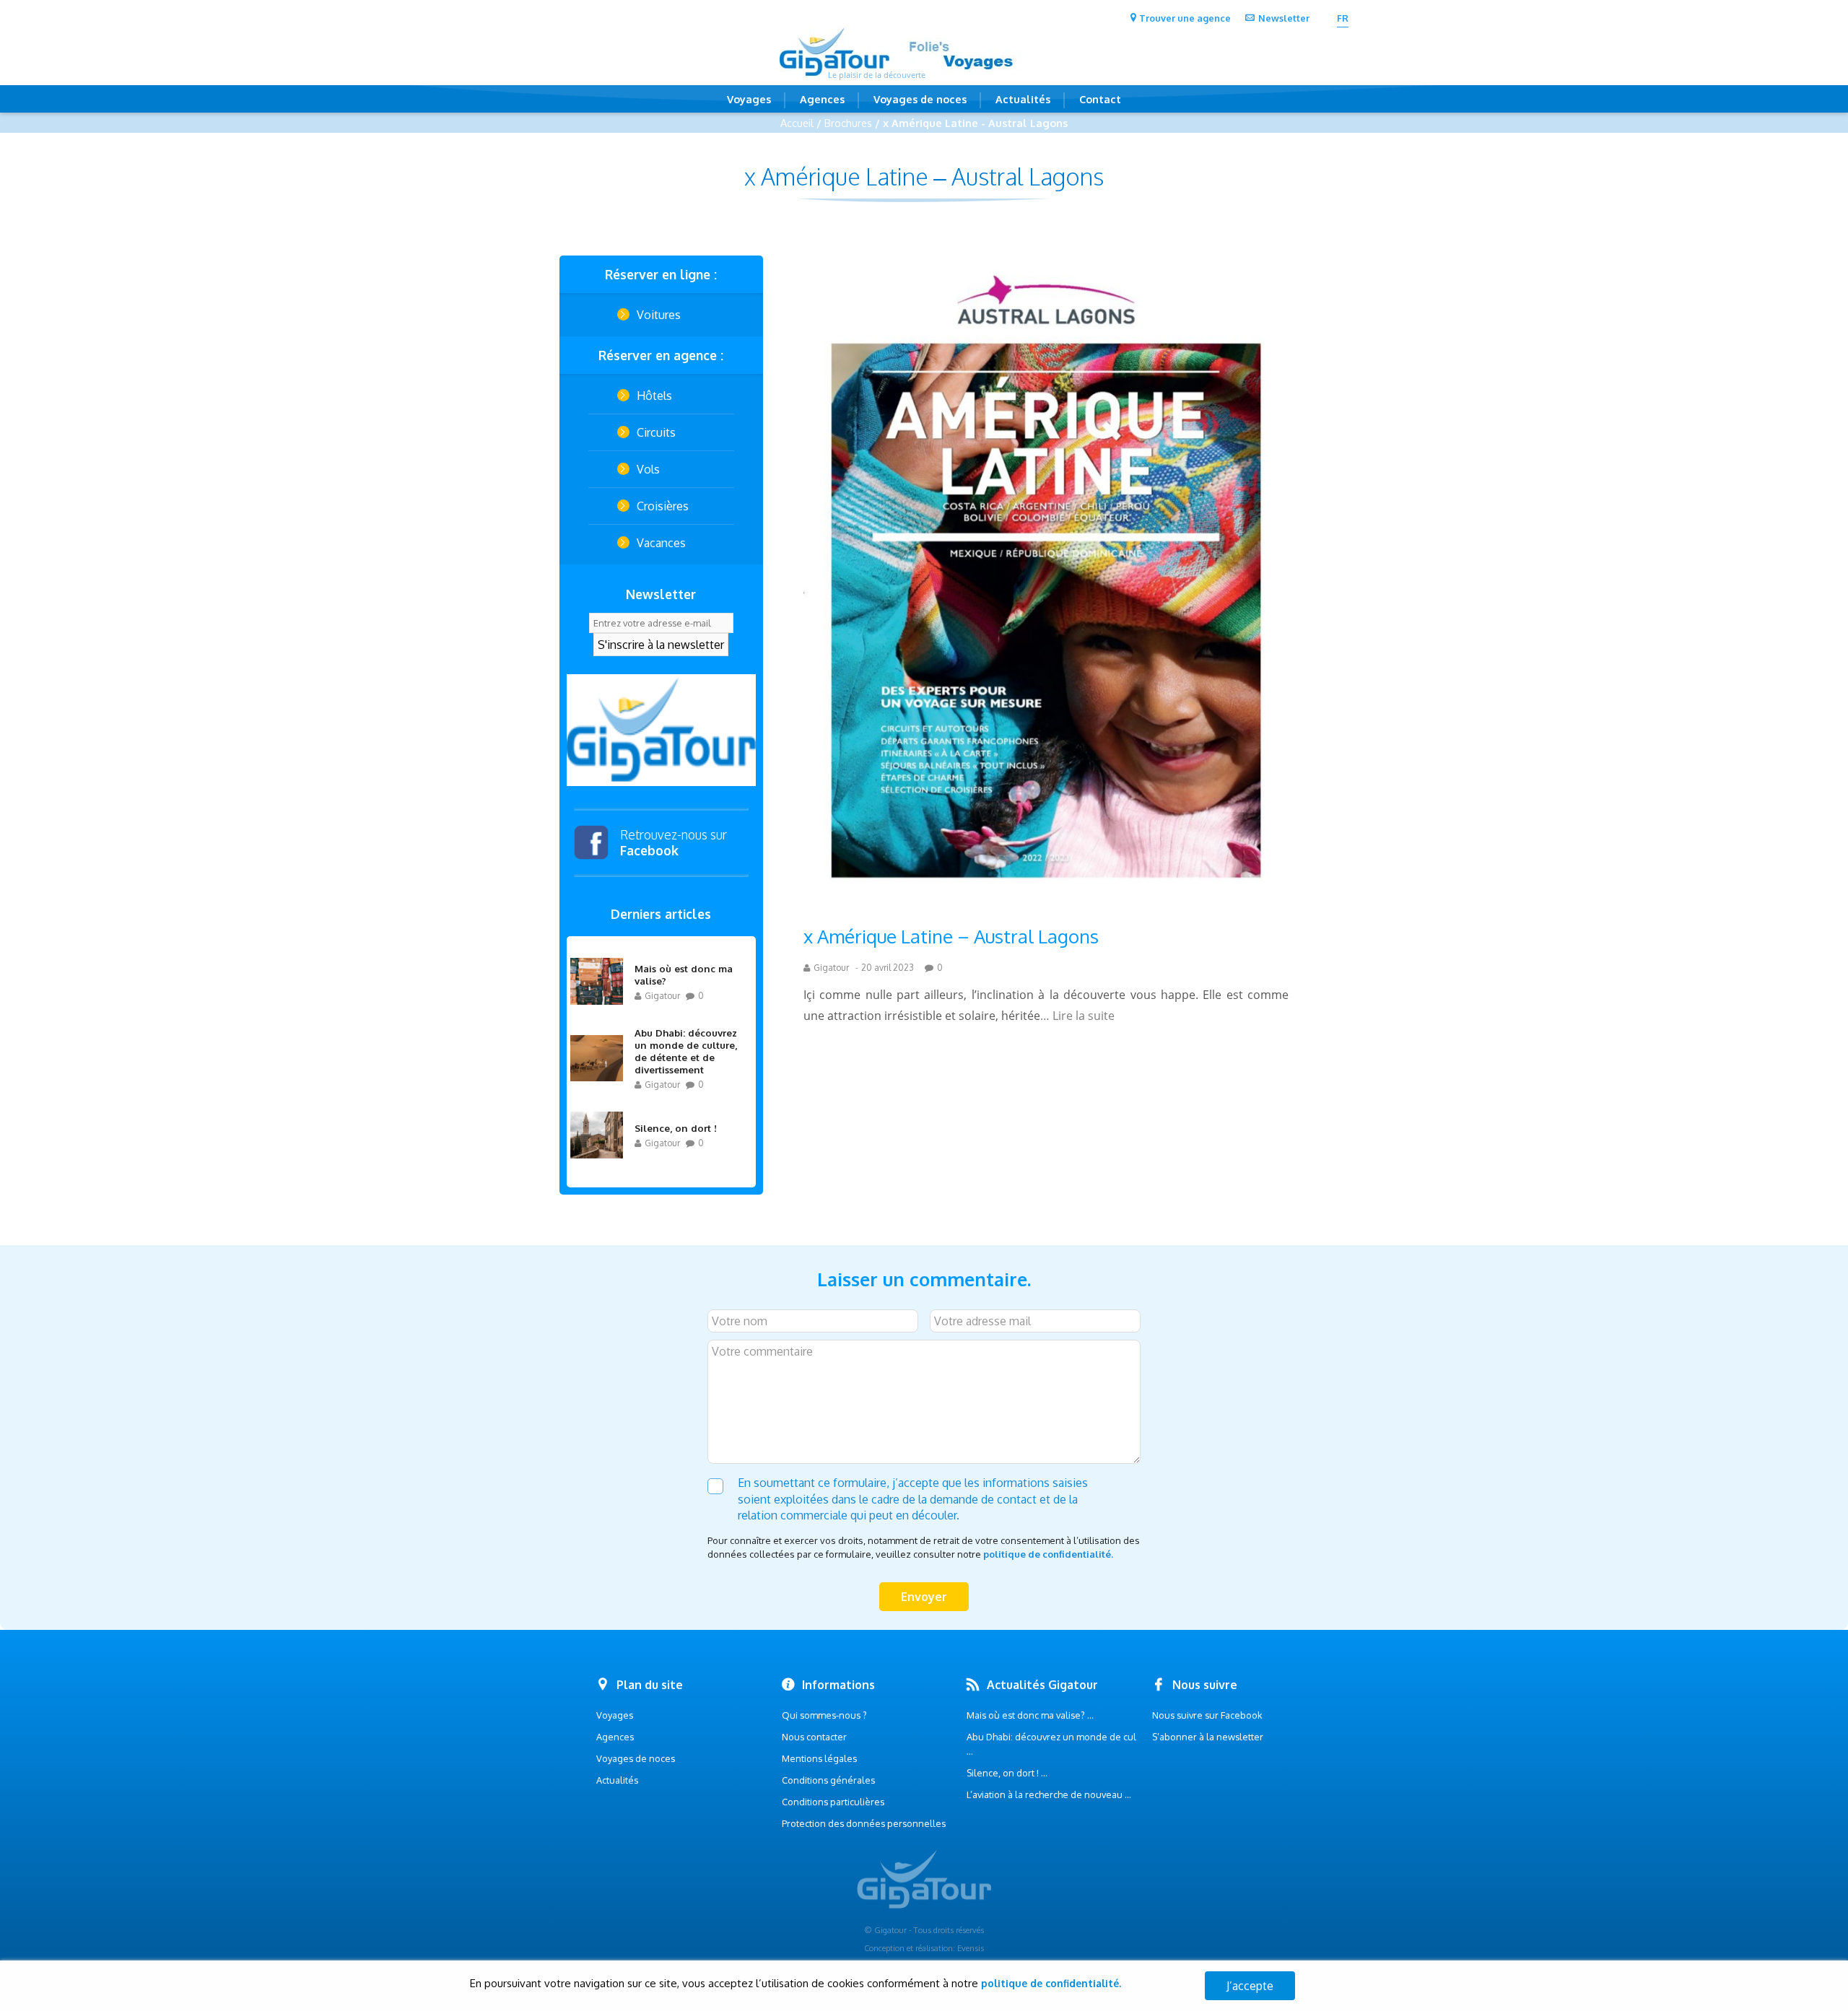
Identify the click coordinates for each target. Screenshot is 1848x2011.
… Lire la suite (1077, 1016)
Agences (822, 99)
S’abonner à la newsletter (1208, 1737)
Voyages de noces (920, 99)
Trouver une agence (1185, 18)
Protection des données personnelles (864, 1823)
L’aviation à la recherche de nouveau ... (1049, 1794)
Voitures (659, 315)
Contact (1100, 99)
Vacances (661, 543)
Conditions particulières (833, 1802)
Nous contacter (814, 1737)
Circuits (656, 432)
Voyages (749, 99)
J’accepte (1250, 1986)
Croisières (663, 506)
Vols (648, 469)
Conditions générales (828, 1780)
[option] (661, 730)
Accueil (797, 123)
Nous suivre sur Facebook (1207, 1715)
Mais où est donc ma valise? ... (1030, 1715)
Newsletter (1284, 18)
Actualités (1023, 99)
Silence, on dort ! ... (1007, 1773)
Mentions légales (819, 1758)
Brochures (848, 123)
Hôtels (654, 396)
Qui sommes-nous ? (824, 1715)
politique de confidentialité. (1048, 1554)
